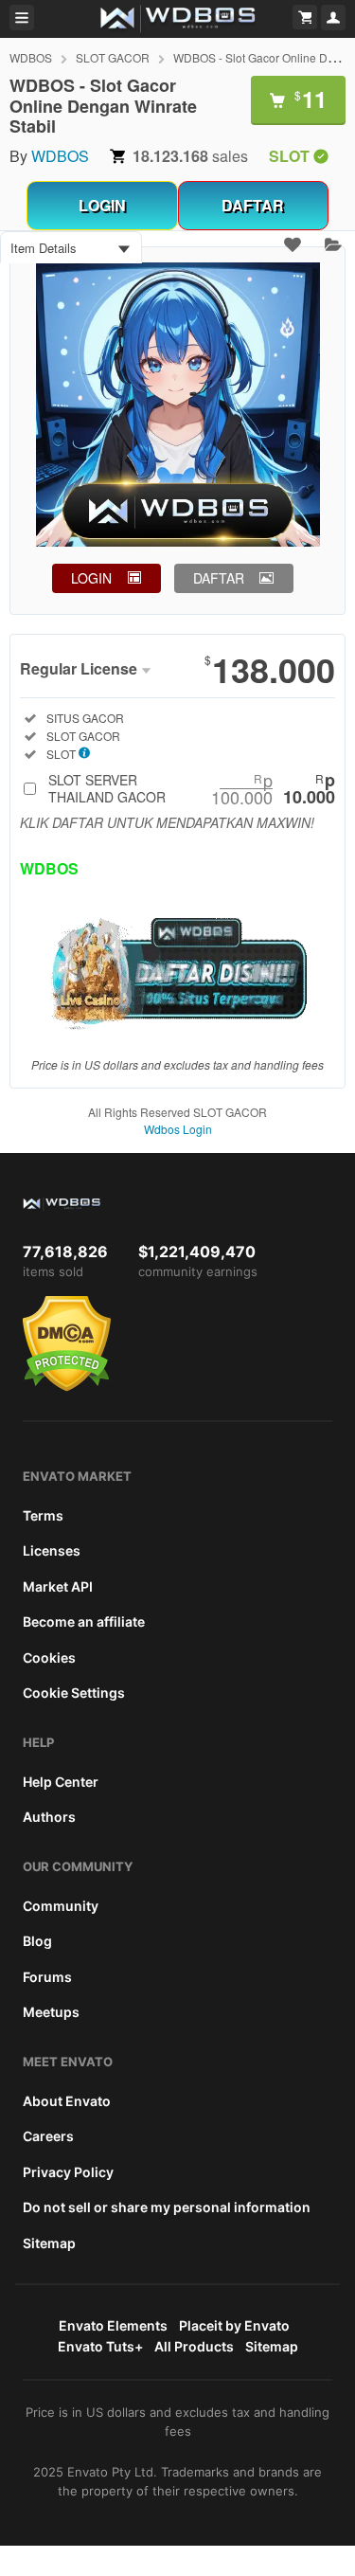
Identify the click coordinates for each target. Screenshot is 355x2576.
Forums (47, 1977)
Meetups (51, 2012)
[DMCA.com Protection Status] (67, 1387)
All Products (194, 2346)
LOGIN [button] (91, 578)
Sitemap (49, 2243)
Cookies (49, 1657)
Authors (49, 1817)
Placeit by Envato (234, 2325)
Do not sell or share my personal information (167, 2207)
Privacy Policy (68, 2172)
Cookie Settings (74, 1693)
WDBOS (31, 57)
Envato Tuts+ (100, 2346)
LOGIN (102, 205)
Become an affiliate (84, 1621)
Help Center (61, 1782)
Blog (37, 1941)
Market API (58, 1586)
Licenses (52, 1550)
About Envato (67, 2101)
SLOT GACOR (113, 57)
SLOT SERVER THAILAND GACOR (192, 788)
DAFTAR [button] (219, 578)
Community (61, 1906)
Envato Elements (113, 2325)
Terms (43, 1515)
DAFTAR (253, 205)
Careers (48, 2136)
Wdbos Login (178, 1129)
